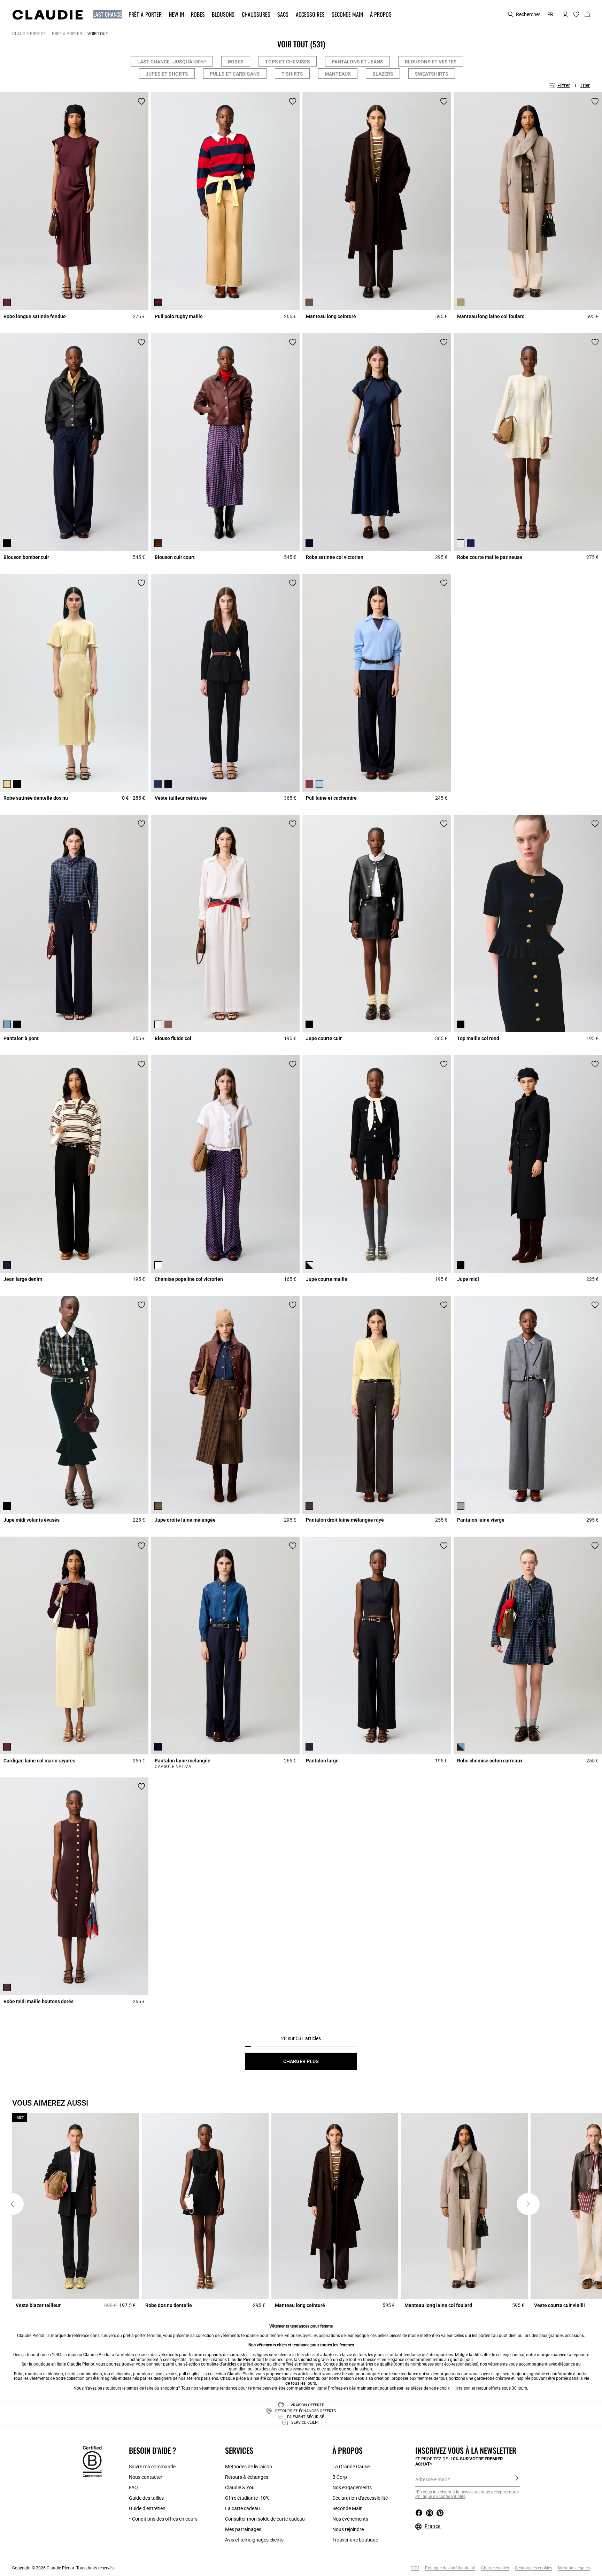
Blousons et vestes (431, 62)
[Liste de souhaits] (141, 101)
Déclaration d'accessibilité (360, 2498)
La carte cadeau (242, 2508)
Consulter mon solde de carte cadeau (265, 2519)
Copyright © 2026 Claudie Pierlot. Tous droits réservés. (63, 2568)
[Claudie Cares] (92, 2461)
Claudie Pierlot (29, 34)
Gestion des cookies (533, 2568)
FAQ (133, 2487)
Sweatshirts (432, 74)
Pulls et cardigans (235, 74)
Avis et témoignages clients (254, 2540)
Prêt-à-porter (67, 34)
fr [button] (550, 14)
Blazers (383, 74)
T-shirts (292, 74)
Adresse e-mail (431, 2479)
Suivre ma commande (152, 2467)
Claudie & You (240, 2487)
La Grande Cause (351, 2467)
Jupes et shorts (167, 74)
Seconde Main (348, 2508)
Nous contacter (146, 2477)
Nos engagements (352, 2487)
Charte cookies (495, 2568)
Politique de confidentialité (450, 2568)
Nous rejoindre (348, 2529)
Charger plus (301, 2061)
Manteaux (338, 74)
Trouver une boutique (355, 2540)
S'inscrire (517, 2479)
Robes (236, 62)
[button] (108, 14)
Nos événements (350, 2519)
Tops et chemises (288, 62)
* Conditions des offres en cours (163, 2519)
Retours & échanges (247, 2477)
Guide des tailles (146, 2498)
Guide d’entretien (147, 2508)
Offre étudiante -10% (247, 2498)
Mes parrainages (243, 2529)
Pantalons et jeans (357, 62)
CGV (415, 2568)
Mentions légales (573, 2568)
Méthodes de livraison (249, 2467)
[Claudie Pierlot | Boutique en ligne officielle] (47, 15)
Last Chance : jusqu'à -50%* (172, 62)
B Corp (340, 2477)
